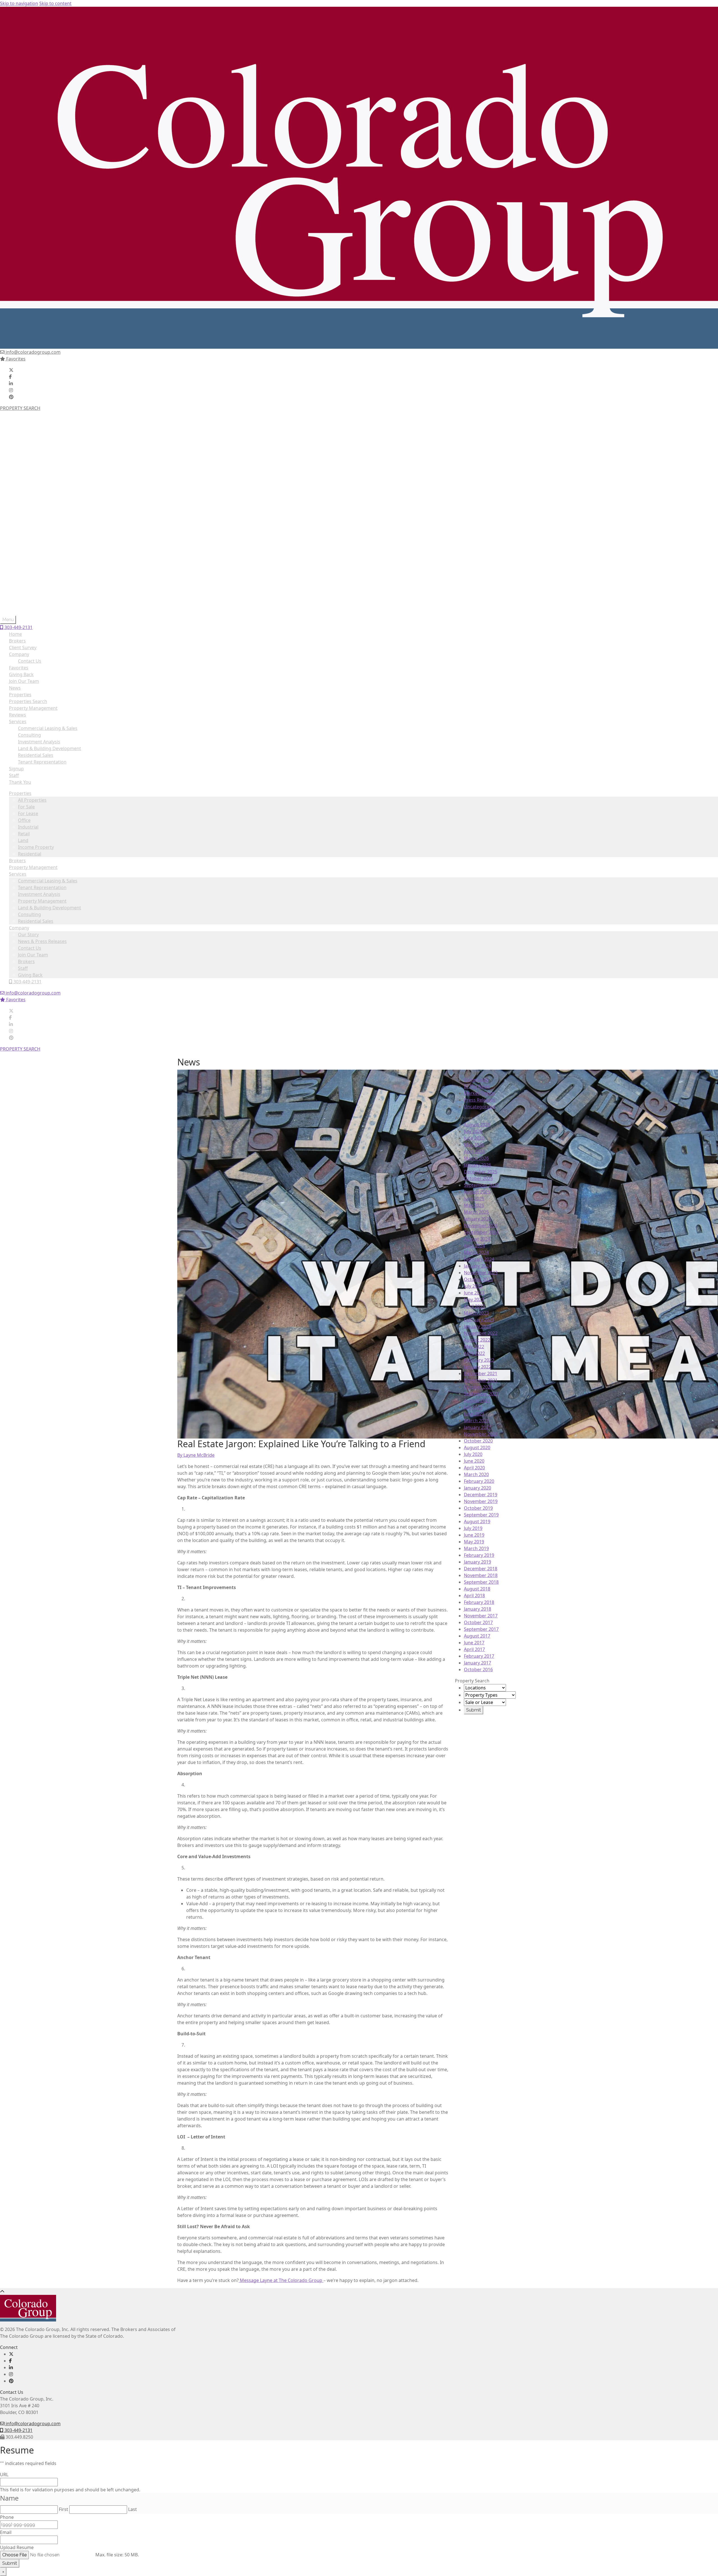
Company (19, 554)
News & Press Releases (42, 567)
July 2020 (473, 1454)
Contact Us (30, 574)
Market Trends (479, 1093)
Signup (16, 769)
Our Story (28, 561)
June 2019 (474, 1535)
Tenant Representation (42, 514)
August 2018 (477, 1589)
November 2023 (481, 1273)
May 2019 (474, 1542)
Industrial (28, 453)
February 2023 (479, 1320)
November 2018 (481, 1575)
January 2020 (477, 1488)
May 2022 (474, 1347)
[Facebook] (10, 377)
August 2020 (477, 1447)
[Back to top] (2, 2291)
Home (15, 634)
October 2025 (478, 1178)
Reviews (18, 715)
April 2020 (474, 1468)
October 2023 (478, 1279)
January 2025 (477, 1219)
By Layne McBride (196, 1455)
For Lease (28, 440)
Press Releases (480, 1100)
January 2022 (477, 1367)
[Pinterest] (11, 397)
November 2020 (481, 1434)
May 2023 (474, 1299)
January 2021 (477, 1427)
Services (18, 500)
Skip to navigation (19, 3)
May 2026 (474, 1145)
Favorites (15, 359)
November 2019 (481, 1501)
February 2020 (479, 1481)
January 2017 (477, 1663)
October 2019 (478, 1508)
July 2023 (473, 1286)
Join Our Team (33, 581)
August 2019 (477, 1521)
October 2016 (478, 1669)
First (64, 2509)
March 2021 (476, 1421)
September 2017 (481, 1629)
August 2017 (477, 1636)
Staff (23, 594)
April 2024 (474, 1246)
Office (24, 446)
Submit (10, 2563)
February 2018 (479, 1602)
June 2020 (474, 1461)
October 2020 (478, 1441)
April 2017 (474, 1649)
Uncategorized (480, 1107)
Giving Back (30, 601)
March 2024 (476, 1252)
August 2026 (477, 1125)
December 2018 (481, 1569)
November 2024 (481, 1225)
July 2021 (473, 1407)
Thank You (20, 782)
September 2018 (481, 1582)
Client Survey (23, 648)
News (15, 688)
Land (23, 466)
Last (133, 2509)
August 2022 (477, 1340)
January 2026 (477, 1165)
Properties (20, 419)
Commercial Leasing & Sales (48, 507)
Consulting (29, 540)
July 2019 (473, 1528)
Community (476, 1080)
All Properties (32, 426)
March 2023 (476, 1313)
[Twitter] (11, 370)
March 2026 (476, 1158)
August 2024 (477, 1239)
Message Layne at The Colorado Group (281, 2280)
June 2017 (474, 1643)
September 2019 (481, 1515)
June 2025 (474, 1199)
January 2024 (477, 1266)
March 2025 (476, 1212)
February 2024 (479, 1259)
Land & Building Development (50, 534)
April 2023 (474, 1306)
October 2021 (478, 1387)
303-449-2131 (27, 608)
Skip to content (55, 3)
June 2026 (474, 1138)
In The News (477, 1086)
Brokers (17, 487)
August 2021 (477, 1400)
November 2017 (481, 1616)
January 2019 (477, 1562)
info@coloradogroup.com (33, 352)
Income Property (36, 473)
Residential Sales (36, 547)
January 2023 (477, 1326)
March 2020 (476, 1474)
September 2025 (481, 1185)
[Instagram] (11, 390)
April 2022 (474, 1353)
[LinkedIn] (11, 383)
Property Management (33, 493)
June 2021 (474, 1414)
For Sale (26, 433)
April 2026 (474, 1151)
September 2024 (481, 1232)
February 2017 (479, 1656)
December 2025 (481, 1172)
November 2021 (481, 1380)
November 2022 (481, 1333)
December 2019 (481, 1495)
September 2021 (481, 1394)
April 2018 (474, 1595)
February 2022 (479, 1360)
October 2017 (478, 1622)
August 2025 (477, 1192)
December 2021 (481, 1373)
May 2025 (474, 1205)
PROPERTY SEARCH (20, 408)
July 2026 (473, 1131)
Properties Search (28, 701)
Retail (24, 460)
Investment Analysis (39, 520)
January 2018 (477, 1609)
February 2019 (479, 1555)
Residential (30, 480)
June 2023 (474, 1293)
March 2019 (476, 1548)
